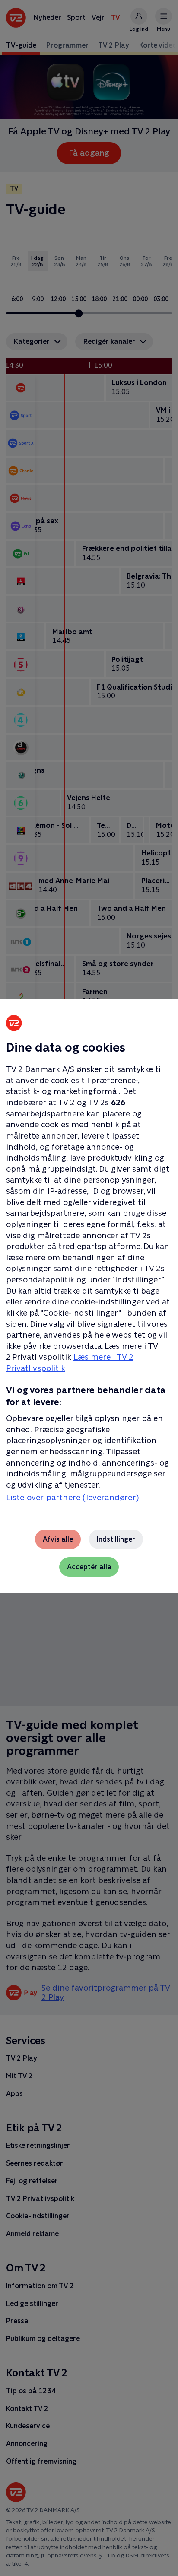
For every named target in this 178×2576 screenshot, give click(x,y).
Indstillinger (116, 1539)
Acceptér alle (89, 1567)
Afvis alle (58, 1539)
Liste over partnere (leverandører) (72, 1497)
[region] (89, 1288)
